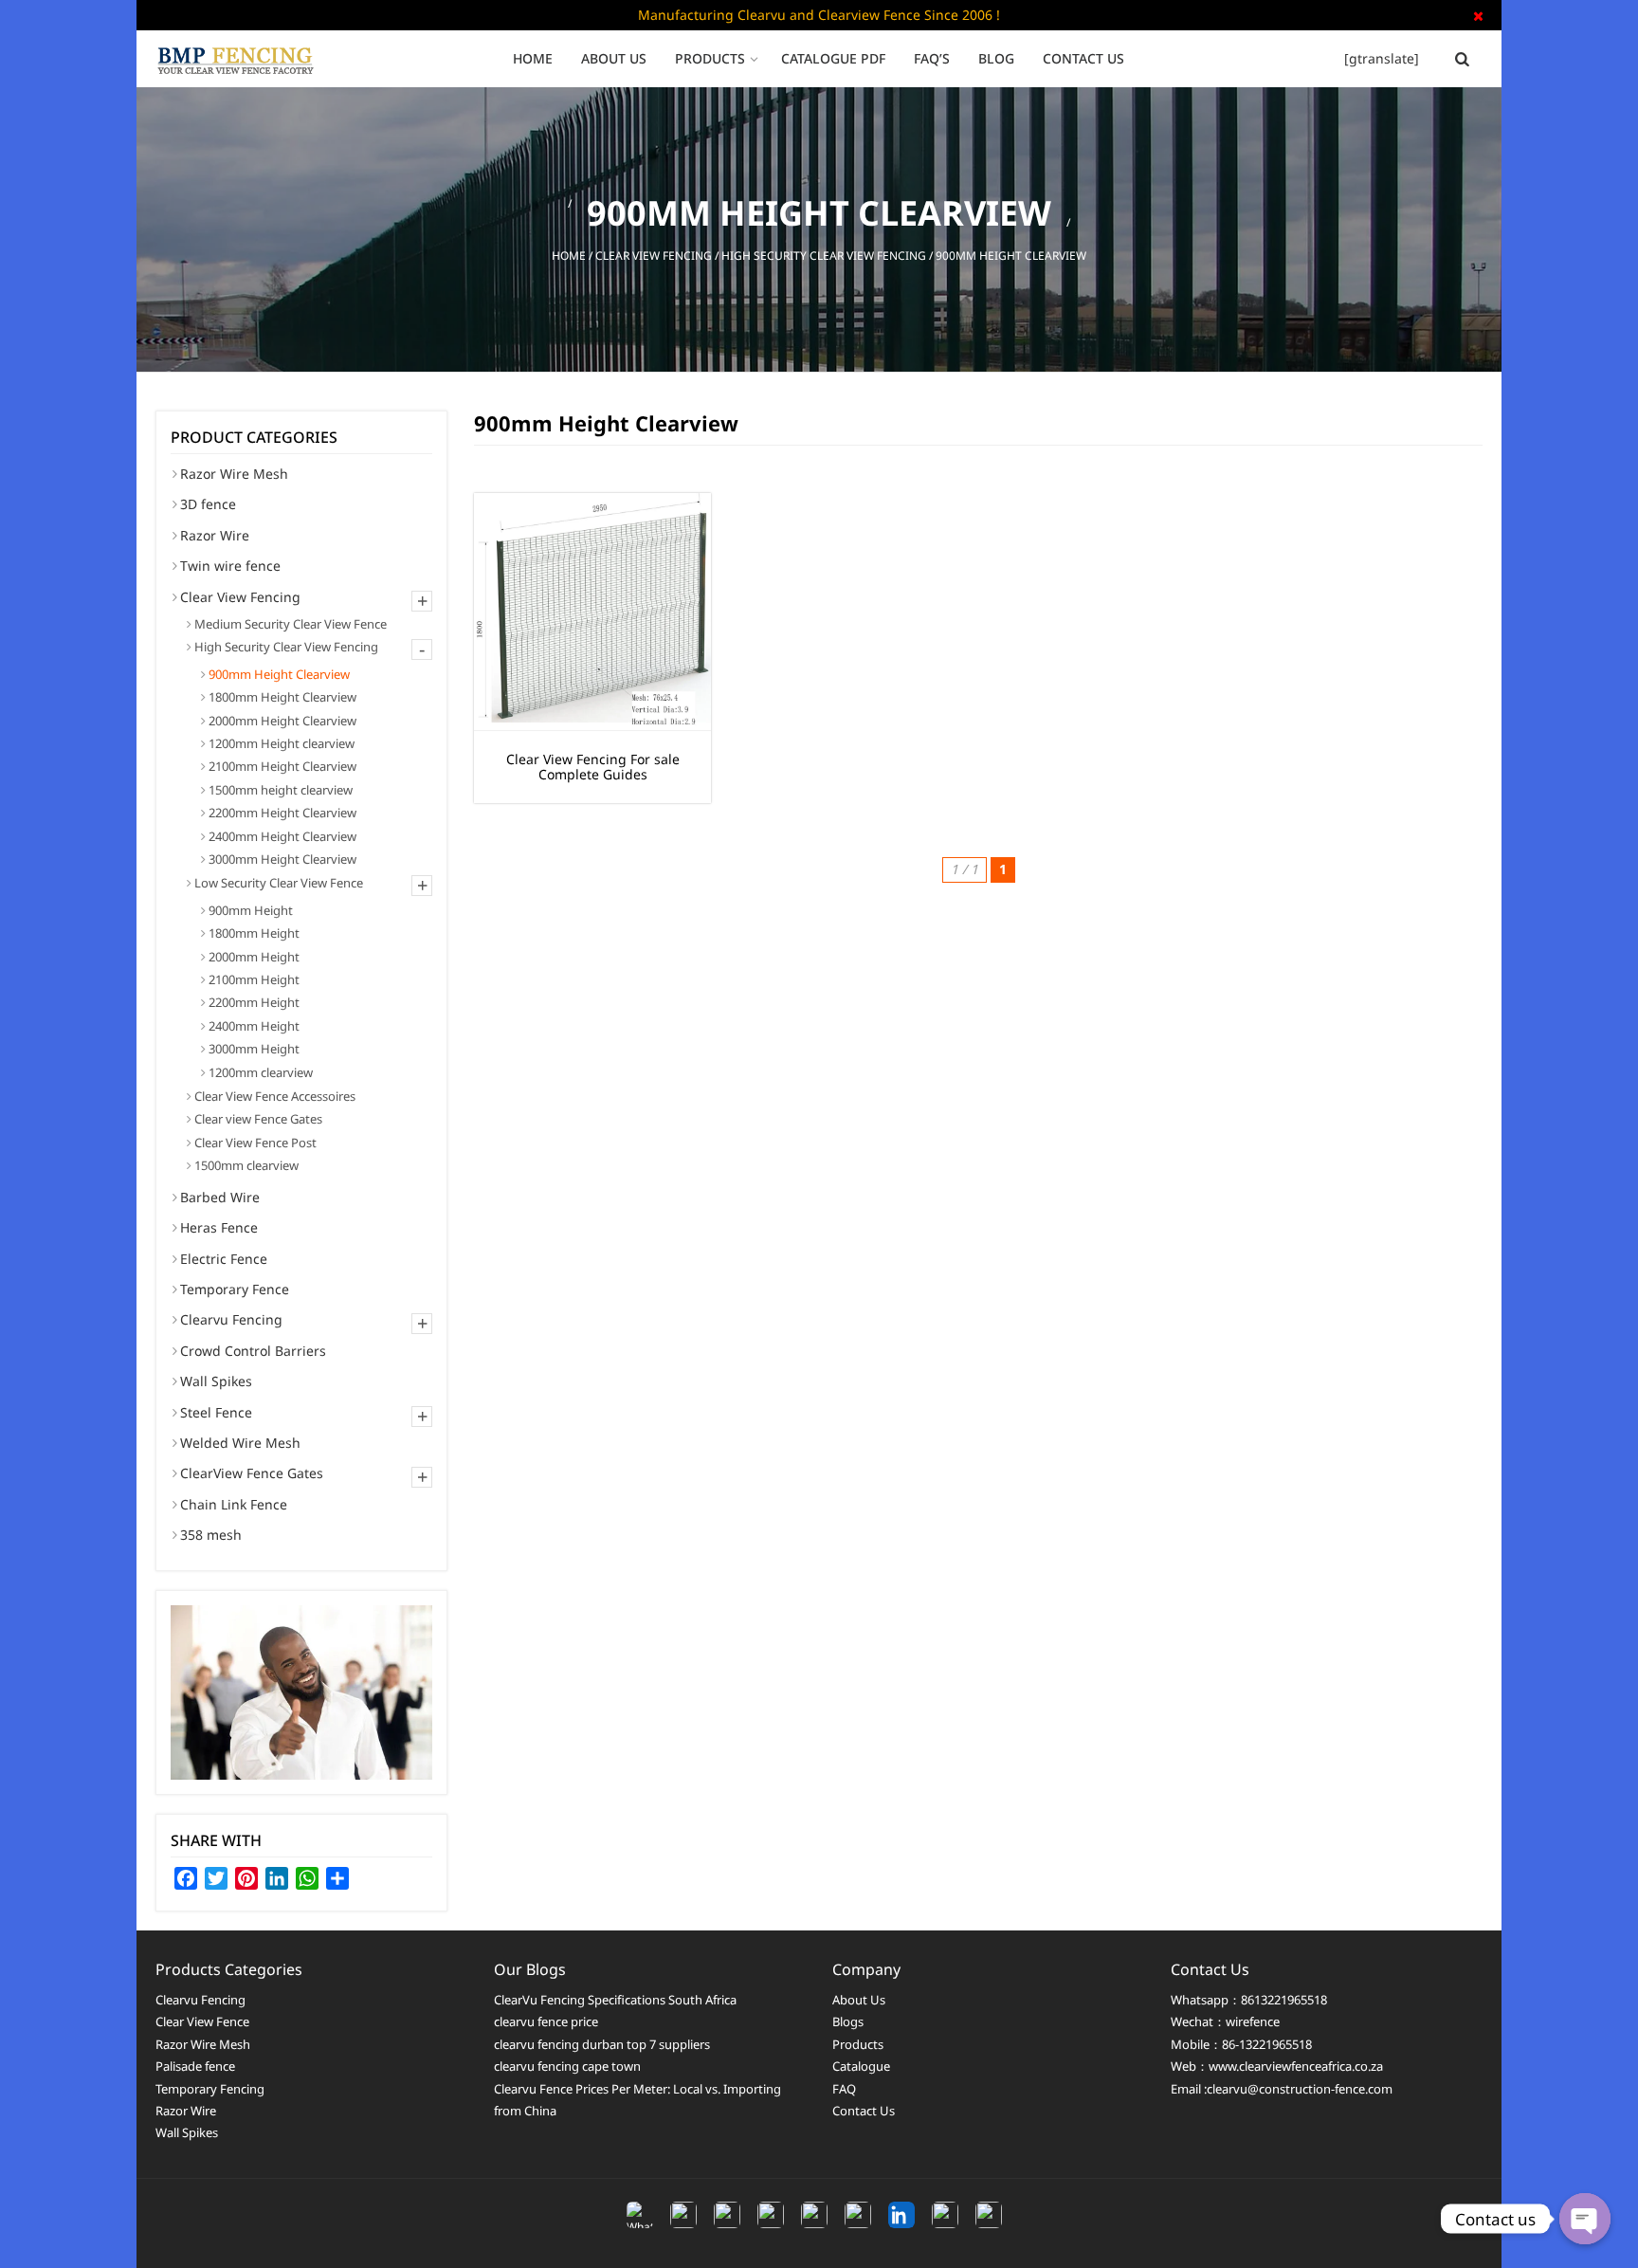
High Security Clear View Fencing (824, 256)
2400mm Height (254, 1026)
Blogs (848, 2021)
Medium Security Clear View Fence (291, 624)
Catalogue (861, 2066)
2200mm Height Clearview (282, 813)
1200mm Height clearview (282, 743)
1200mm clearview (261, 1072)
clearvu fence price (546, 2021)
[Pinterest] (989, 2215)
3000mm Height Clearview (282, 859)
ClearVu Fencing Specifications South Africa (615, 2000)
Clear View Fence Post (255, 1143)
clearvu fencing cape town (567, 2066)
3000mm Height (254, 1049)
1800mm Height (254, 933)
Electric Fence (224, 1259)
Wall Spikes (216, 1381)
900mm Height (251, 910)
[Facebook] (683, 2215)
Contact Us (1083, 58)
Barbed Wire (220, 1197)
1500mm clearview (246, 1165)
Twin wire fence (230, 566)
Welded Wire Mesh (240, 1443)
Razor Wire (215, 535)
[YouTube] (858, 2215)
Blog (996, 58)
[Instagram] (727, 2215)
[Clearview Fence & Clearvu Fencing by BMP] (241, 59)
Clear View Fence (202, 2021)
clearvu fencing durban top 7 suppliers (602, 2044)
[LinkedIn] (901, 2215)
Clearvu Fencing (231, 1319)
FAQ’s (932, 58)
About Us (614, 58)
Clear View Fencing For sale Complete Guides (593, 768)
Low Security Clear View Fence (279, 883)
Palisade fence (195, 2066)
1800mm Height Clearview (282, 697)
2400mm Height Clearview (282, 836)
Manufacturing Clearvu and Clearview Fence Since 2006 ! (819, 15)
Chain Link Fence (234, 1504)
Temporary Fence (235, 1289)
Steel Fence (216, 1412)
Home (533, 58)
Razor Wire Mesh (234, 474)
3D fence (208, 504)
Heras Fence (219, 1227)
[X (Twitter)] (771, 2215)
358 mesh (211, 1535)
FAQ (844, 2089)
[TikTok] (814, 2215)
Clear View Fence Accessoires (275, 1096)
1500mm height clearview (281, 790)
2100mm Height (254, 979)
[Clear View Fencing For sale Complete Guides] (592, 612)
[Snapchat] (945, 2215)
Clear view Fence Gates (258, 1119)
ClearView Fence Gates (252, 1473)
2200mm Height (254, 1002)
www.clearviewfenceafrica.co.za (1296, 2066)
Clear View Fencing (654, 256)
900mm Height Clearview (279, 674)
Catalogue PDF (833, 58)
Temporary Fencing (210, 2089)
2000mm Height (254, 957)
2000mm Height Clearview (282, 721)
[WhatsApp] (640, 2215)
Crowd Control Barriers (253, 1351)
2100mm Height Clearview (282, 766)
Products (710, 58)
